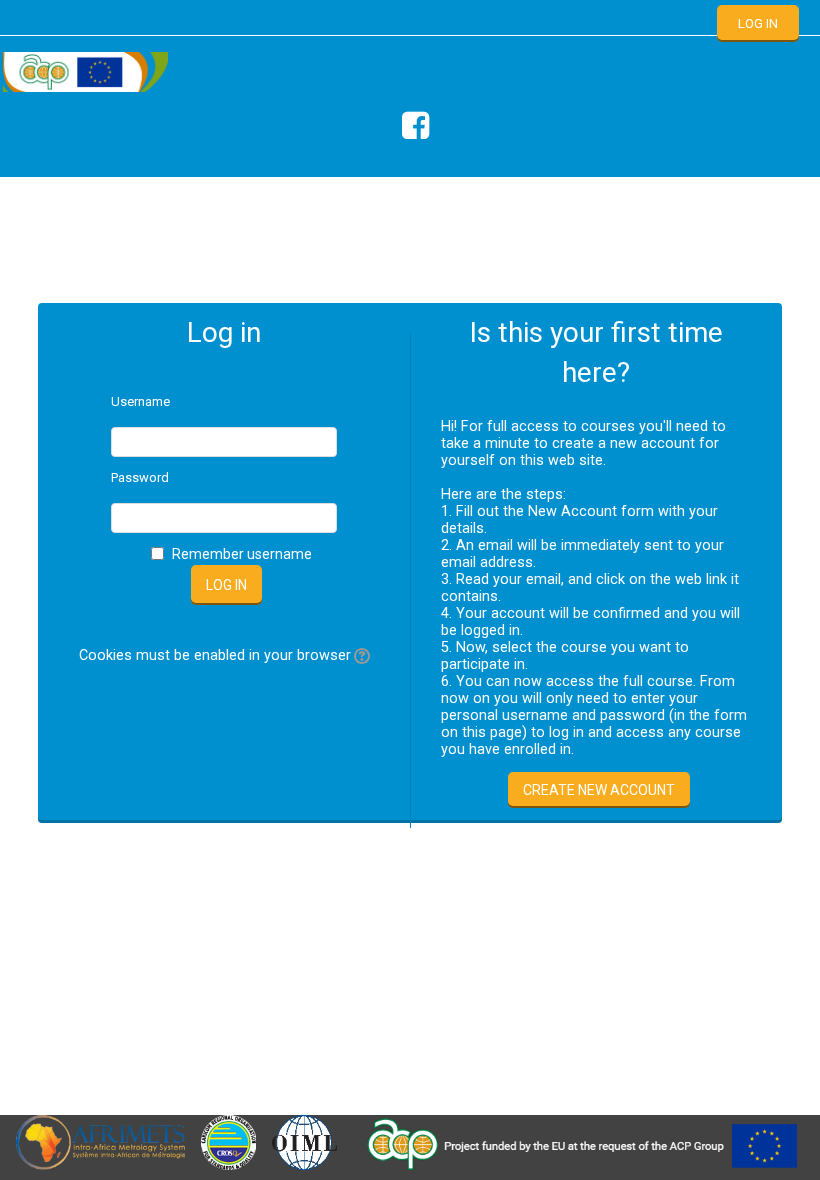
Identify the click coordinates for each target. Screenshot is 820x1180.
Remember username (242, 554)
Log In (758, 23)
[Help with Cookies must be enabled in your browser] (360, 655)
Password (140, 477)
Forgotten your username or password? (224, 623)
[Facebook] (410, 126)
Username (140, 401)
